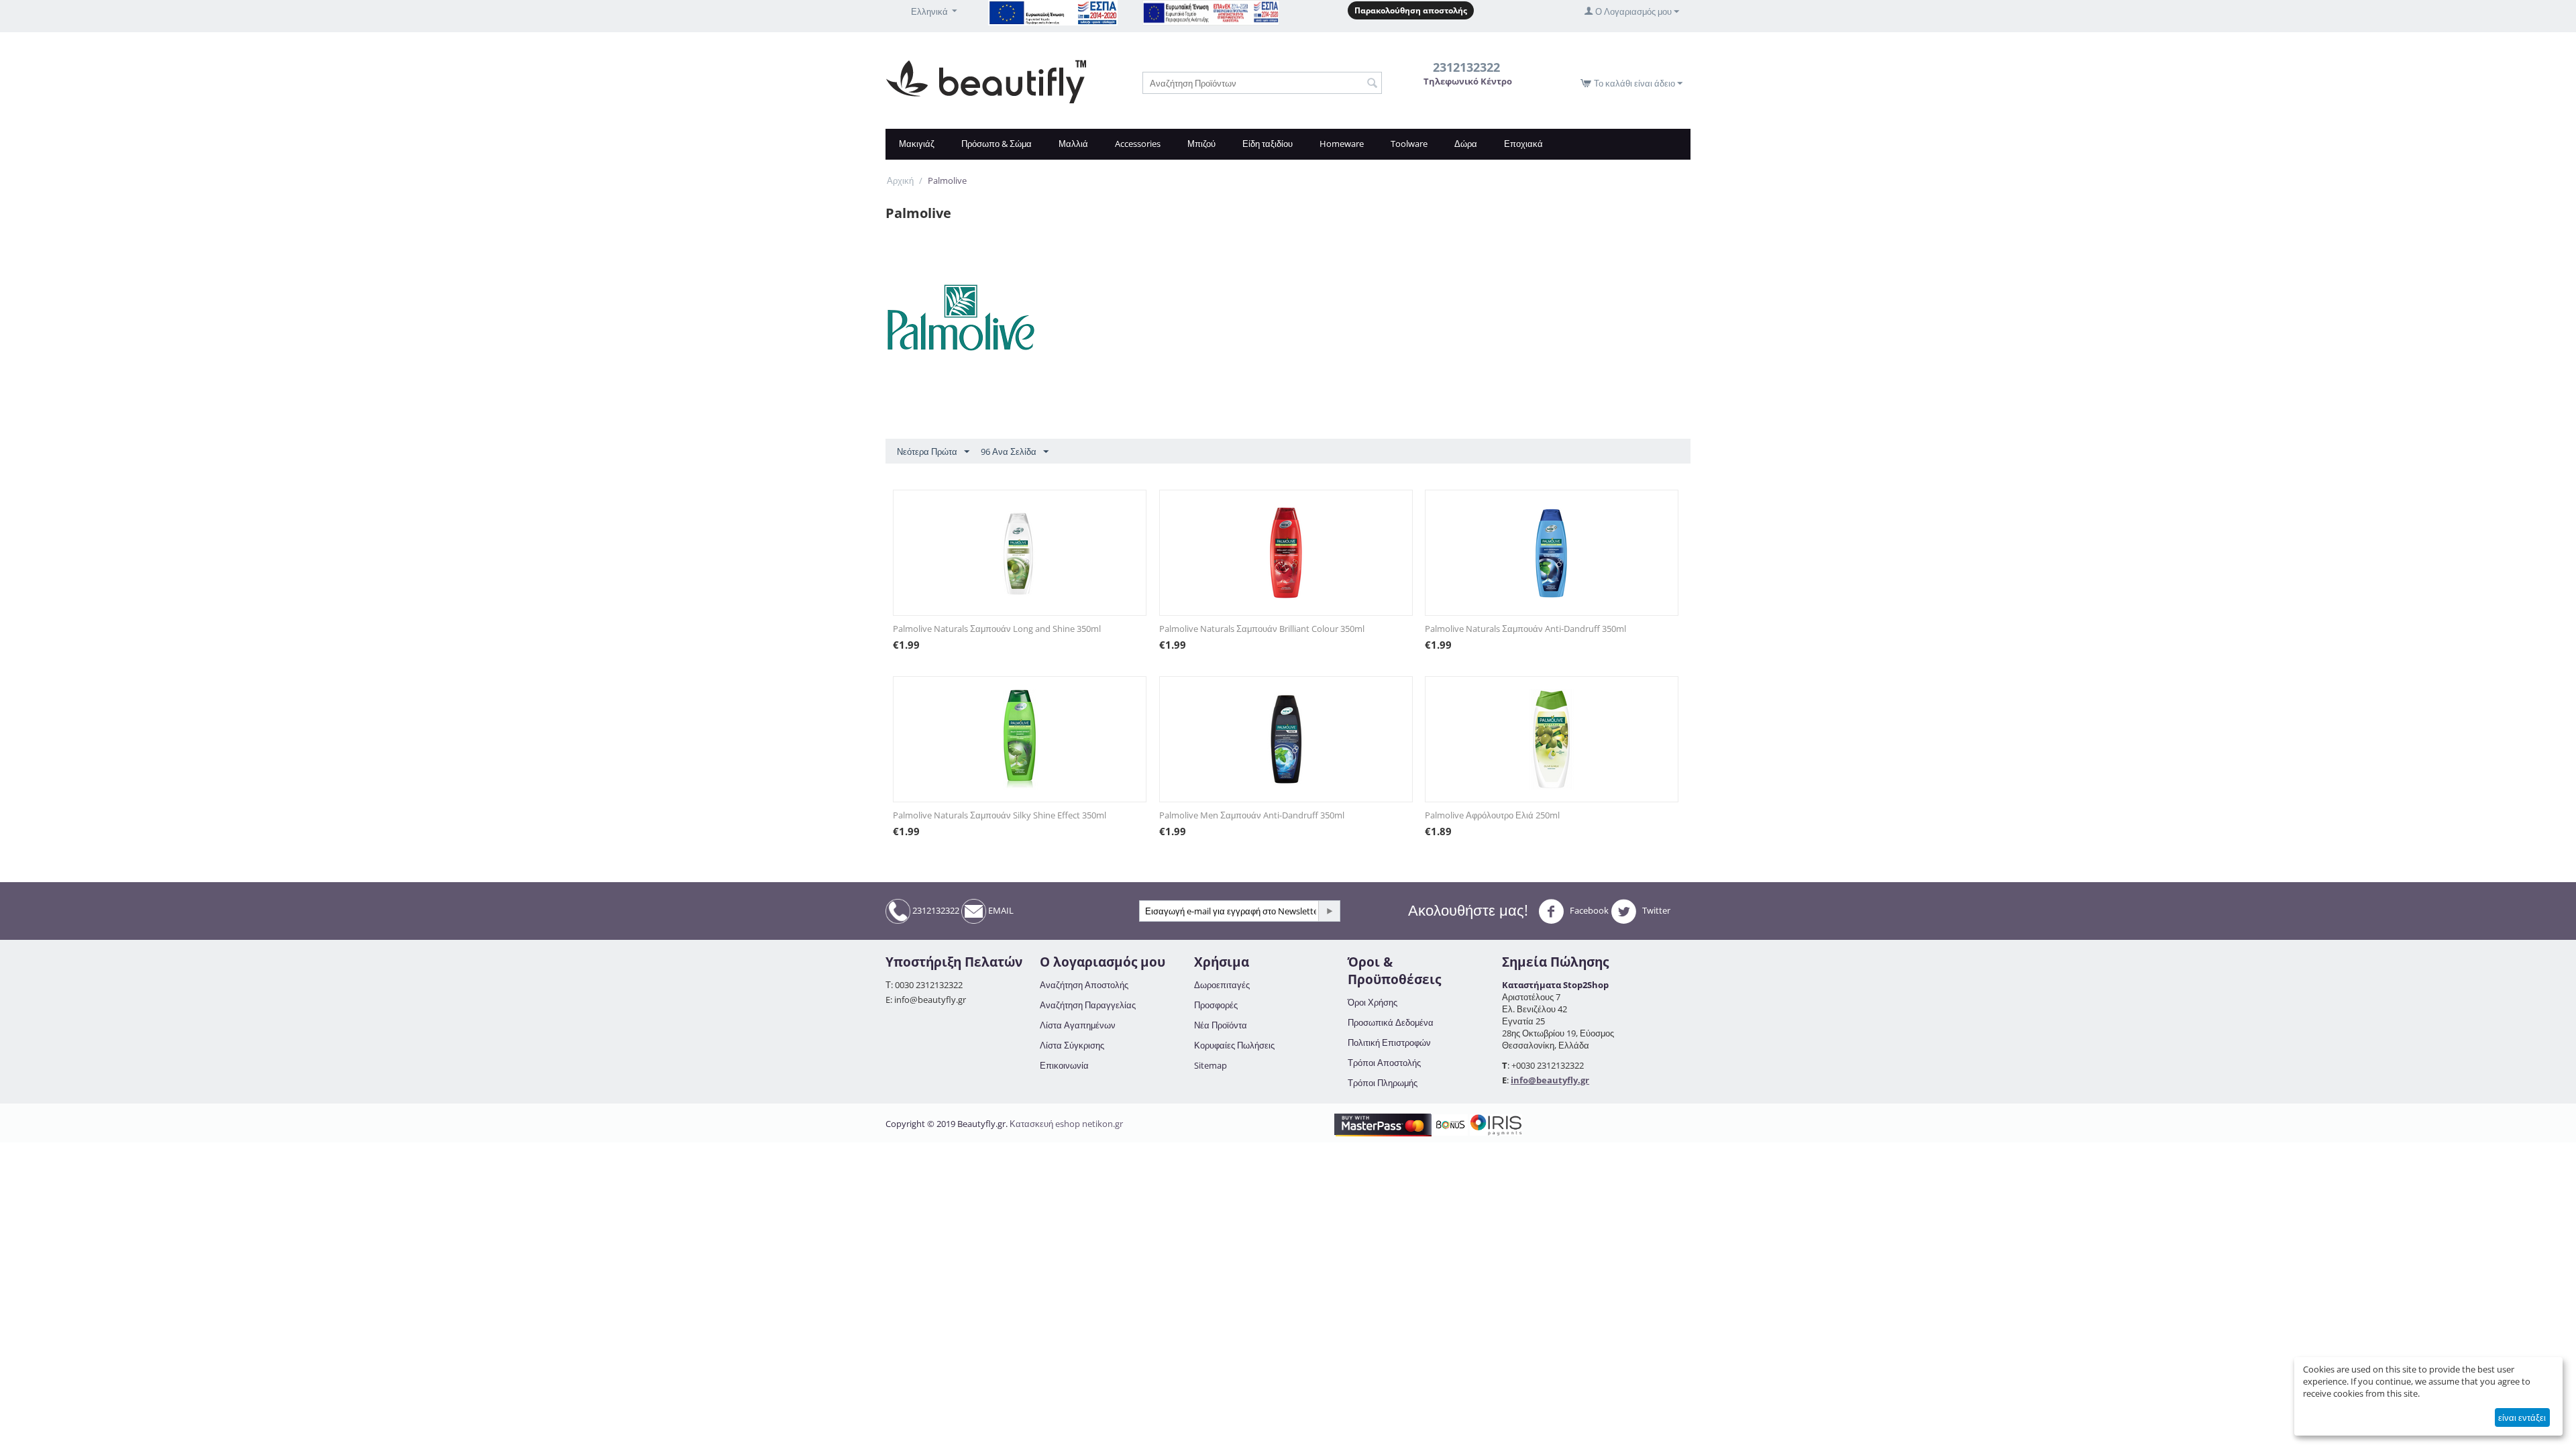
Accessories (1138, 144)
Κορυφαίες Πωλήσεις (1234, 1045)
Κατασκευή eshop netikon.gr (1066, 1124)
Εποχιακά (1523, 144)
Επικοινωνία (1064, 1065)
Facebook (1588, 910)
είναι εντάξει (2522, 1417)
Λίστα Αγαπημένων (1078, 1025)
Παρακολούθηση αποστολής (1411, 10)
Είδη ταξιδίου (1268, 144)
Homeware (1342, 144)
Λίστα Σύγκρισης (1072, 1045)
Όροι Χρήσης (1373, 1002)
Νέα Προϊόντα (1221, 1025)
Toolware (1409, 144)
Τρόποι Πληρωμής (1383, 1083)
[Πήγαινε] (1329, 911)
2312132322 (935, 910)
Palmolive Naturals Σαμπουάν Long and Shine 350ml (997, 629)
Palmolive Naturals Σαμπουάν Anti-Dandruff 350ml (1525, 629)
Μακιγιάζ (917, 144)
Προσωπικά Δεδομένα (1391, 1022)
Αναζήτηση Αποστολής (1084, 985)
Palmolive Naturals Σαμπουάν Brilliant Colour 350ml (1262, 629)
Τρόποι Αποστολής (1384, 1063)
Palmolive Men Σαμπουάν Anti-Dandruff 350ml (1252, 815)
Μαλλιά (1073, 144)
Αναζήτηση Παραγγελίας (1088, 1005)
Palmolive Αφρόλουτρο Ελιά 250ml (1492, 815)
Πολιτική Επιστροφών (1389, 1042)
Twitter (1655, 910)
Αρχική (900, 180)
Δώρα (1466, 144)
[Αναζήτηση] (1372, 84)
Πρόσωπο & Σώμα (997, 144)
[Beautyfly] (986, 80)
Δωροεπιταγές (1222, 985)
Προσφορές (1216, 1005)
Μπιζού (1201, 144)
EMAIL (1000, 910)
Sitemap (1211, 1065)
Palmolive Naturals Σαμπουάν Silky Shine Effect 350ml (1000, 815)
